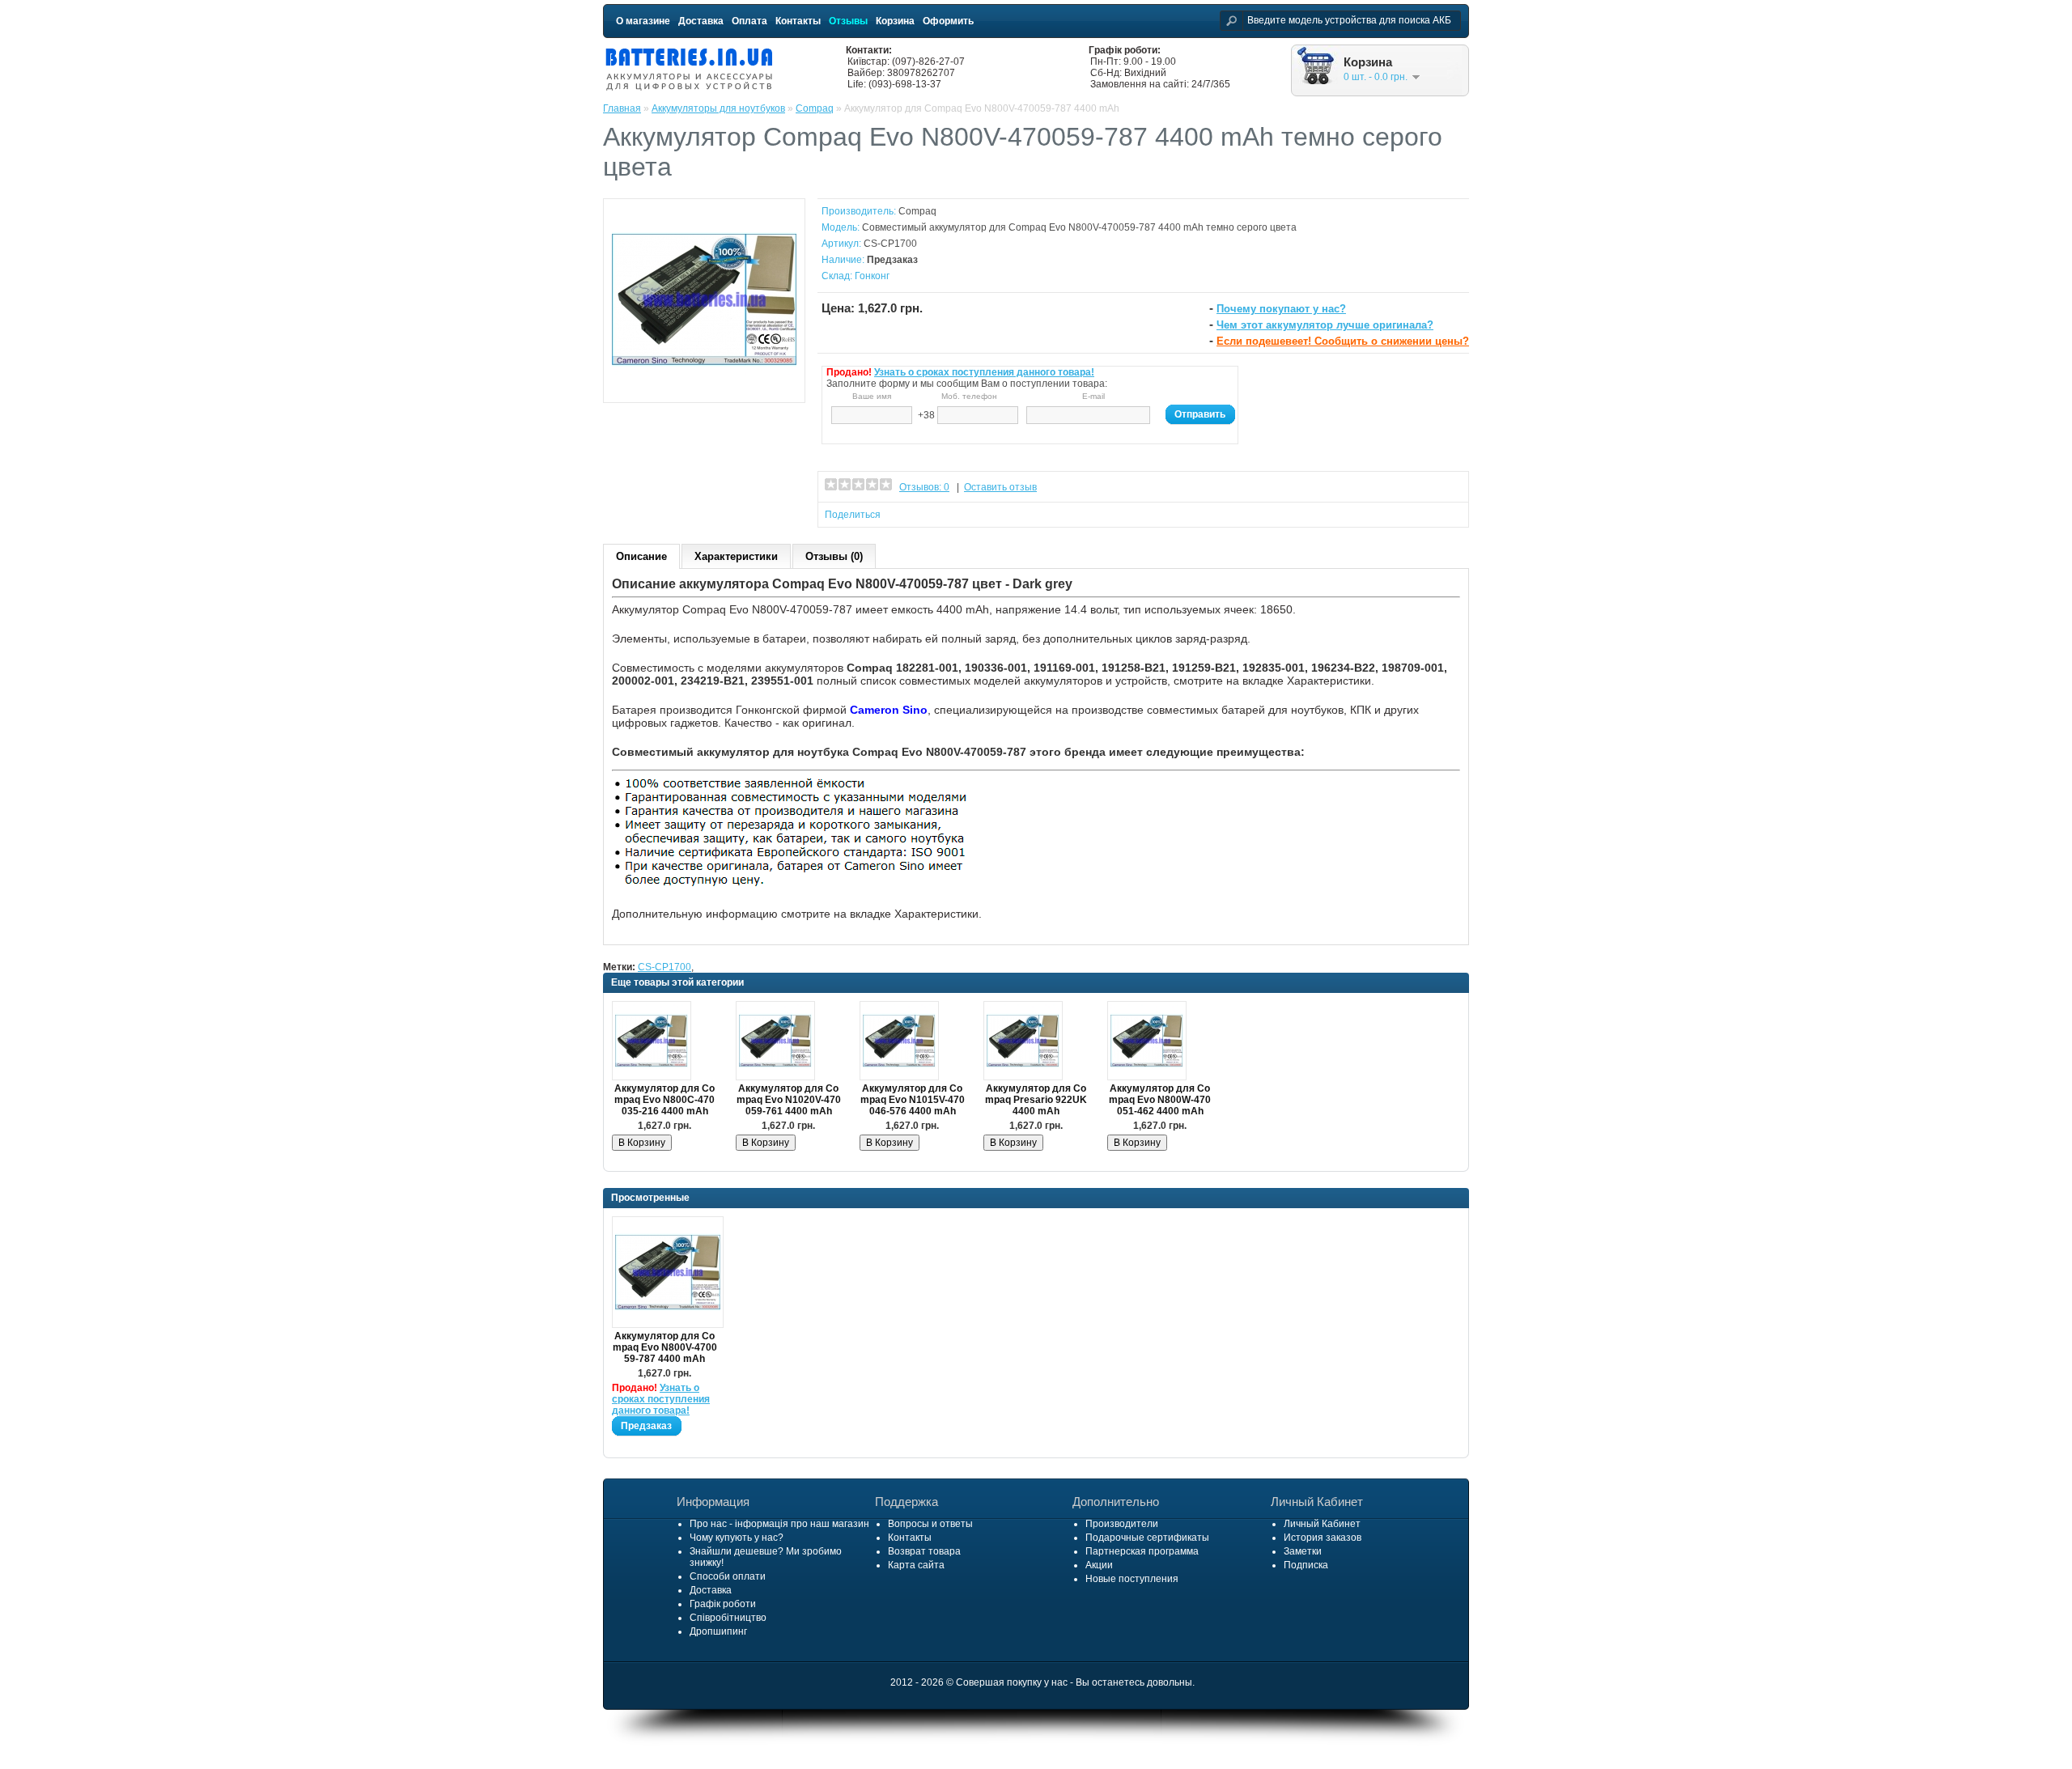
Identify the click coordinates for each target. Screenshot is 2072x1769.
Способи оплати (728, 1576)
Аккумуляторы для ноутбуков (718, 108)
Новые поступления (1132, 1579)
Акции (1099, 1565)
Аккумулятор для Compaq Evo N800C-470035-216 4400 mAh (664, 1100)
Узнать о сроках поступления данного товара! (984, 372)
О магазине (643, 21)
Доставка (701, 21)
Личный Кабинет (1322, 1524)
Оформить (948, 21)
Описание (641, 556)
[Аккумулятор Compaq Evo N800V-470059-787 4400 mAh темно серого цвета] (704, 388)
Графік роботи (723, 1604)
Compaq (815, 108)
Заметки (1303, 1551)
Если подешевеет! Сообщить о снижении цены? (1343, 341)
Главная (622, 108)
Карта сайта (916, 1565)
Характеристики (736, 556)
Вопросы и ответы (930, 1524)
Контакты (798, 21)
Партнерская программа (1142, 1551)
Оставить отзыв (1000, 487)
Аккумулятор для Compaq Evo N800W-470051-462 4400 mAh (1160, 1100)
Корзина (895, 21)
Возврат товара (924, 1551)
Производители (1122, 1524)
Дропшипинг (718, 1631)
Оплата (749, 21)
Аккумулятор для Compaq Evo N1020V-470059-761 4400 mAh (789, 1100)
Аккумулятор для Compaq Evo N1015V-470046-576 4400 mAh (913, 1100)
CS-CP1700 (664, 967)
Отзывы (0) (834, 556)
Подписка (1306, 1565)
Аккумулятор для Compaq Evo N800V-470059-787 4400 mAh (665, 1347)
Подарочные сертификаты (1147, 1538)
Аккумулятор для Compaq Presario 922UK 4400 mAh (1036, 1100)
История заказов (1323, 1538)
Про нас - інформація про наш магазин (779, 1524)
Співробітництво (728, 1618)
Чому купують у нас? (737, 1538)
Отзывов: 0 (924, 487)
